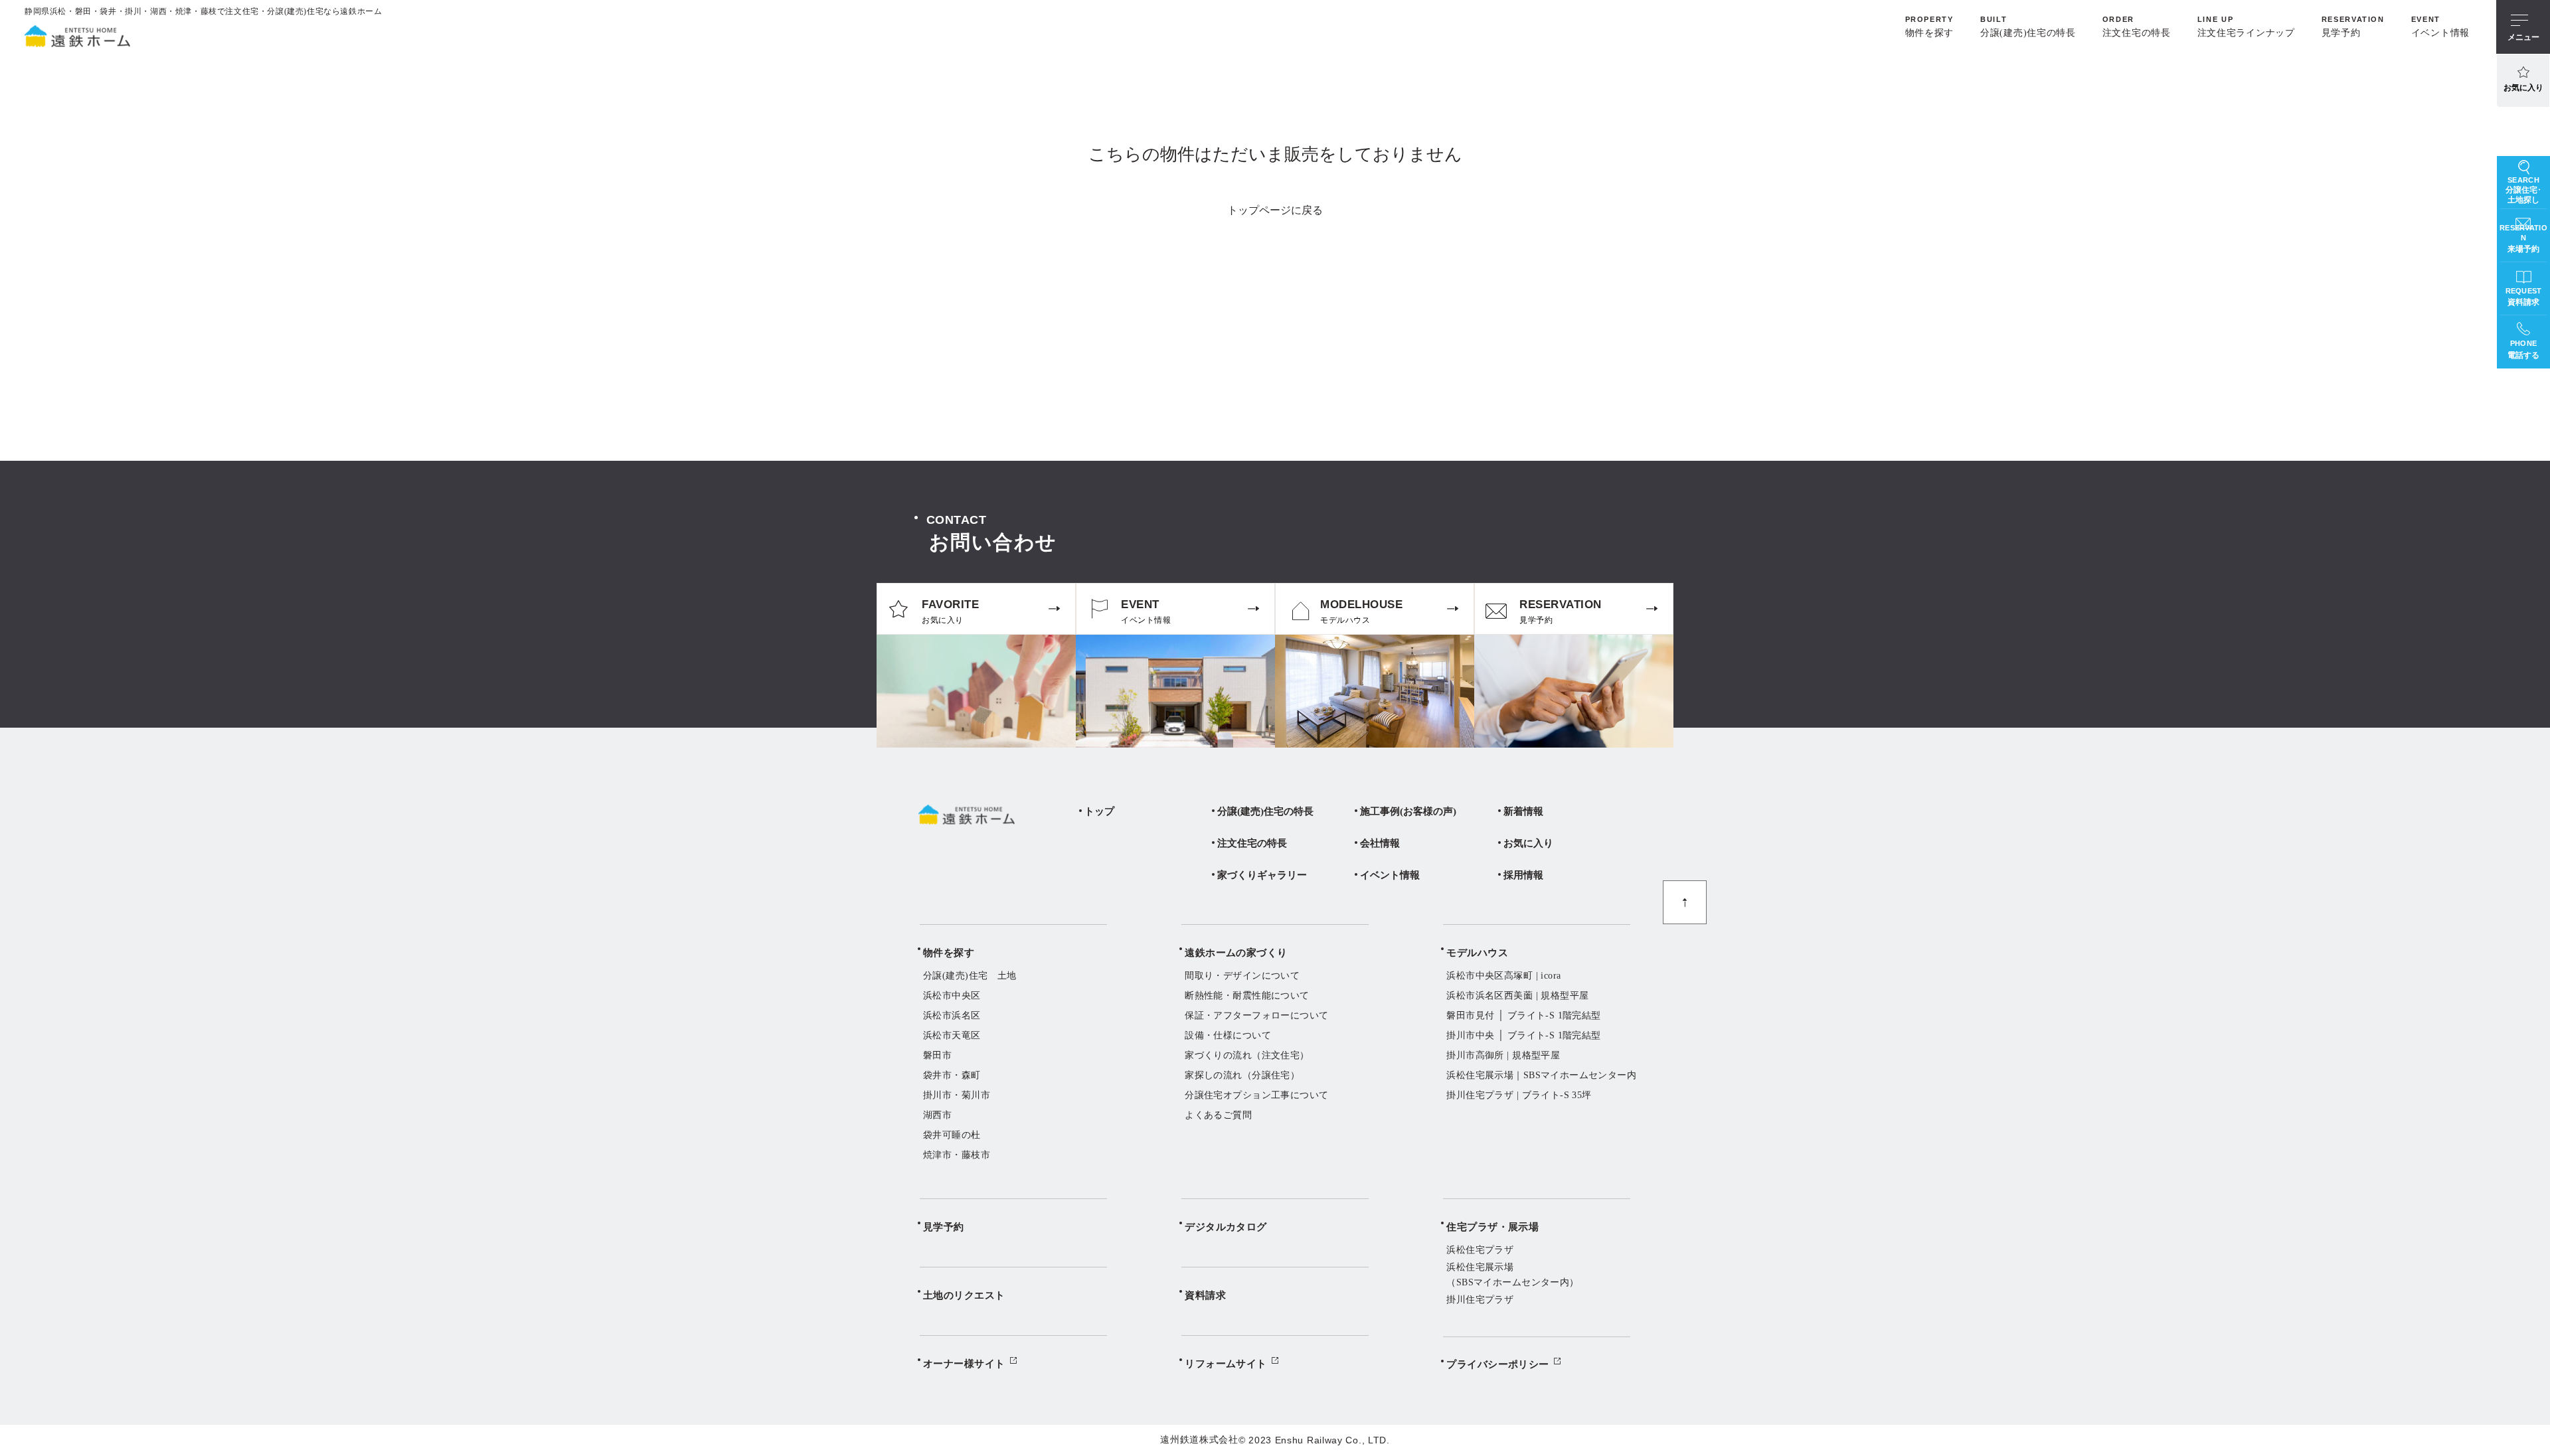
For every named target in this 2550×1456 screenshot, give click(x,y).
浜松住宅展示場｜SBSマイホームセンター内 (1541, 1075)
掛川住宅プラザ (1480, 1300)
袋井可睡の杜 (952, 1135)
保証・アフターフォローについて (1256, 1015)
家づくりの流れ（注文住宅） (1247, 1055)
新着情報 (1523, 811)
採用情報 (1523, 875)
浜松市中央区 (952, 996)
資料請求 (1205, 1295)
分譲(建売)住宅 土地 (970, 976)
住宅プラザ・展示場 (1492, 1227)
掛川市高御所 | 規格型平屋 (1503, 1055)
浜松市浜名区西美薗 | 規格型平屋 (1517, 996)
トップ (1099, 811)
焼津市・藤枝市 (957, 1155)
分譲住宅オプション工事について (1256, 1095)
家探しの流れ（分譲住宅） (1242, 1075)
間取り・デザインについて (1242, 976)
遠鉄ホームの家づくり (1236, 953)
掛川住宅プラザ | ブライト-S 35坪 (1519, 1095)
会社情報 (1380, 843)
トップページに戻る (1275, 210)
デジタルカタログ (1226, 1227)
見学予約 (944, 1227)
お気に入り (2523, 88)
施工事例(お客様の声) (1408, 811)
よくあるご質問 (1218, 1115)
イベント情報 (1390, 875)
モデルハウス (1477, 953)
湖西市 (937, 1115)
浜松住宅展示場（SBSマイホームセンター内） (1512, 1274)
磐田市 (937, 1055)
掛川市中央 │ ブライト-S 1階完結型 (1523, 1035)
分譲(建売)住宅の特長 (1265, 811)
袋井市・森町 (952, 1075)
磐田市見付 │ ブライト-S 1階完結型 (1523, 1015)
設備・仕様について (1228, 1035)
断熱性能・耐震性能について (1247, 996)
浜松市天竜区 (952, 1035)
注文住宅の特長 (1252, 843)
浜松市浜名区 (952, 1015)
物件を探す (949, 953)
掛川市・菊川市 (957, 1095)
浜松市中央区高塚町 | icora (1503, 976)
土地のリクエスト (964, 1295)
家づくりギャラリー (1262, 875)
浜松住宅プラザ (1480, 1250)
